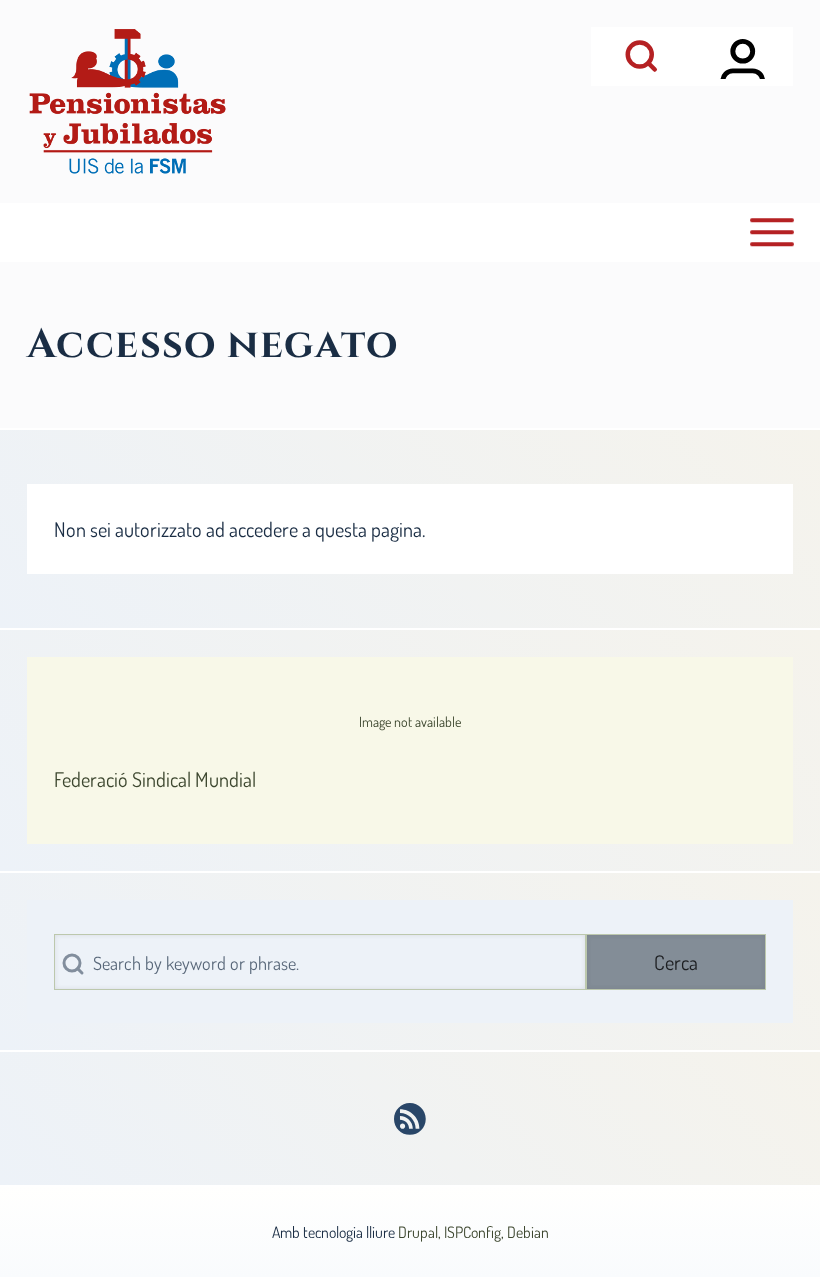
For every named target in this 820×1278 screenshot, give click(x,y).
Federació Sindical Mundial (155, 779)
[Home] (127, 101)
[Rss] (410, 1119)
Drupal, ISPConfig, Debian (473, 1232)
